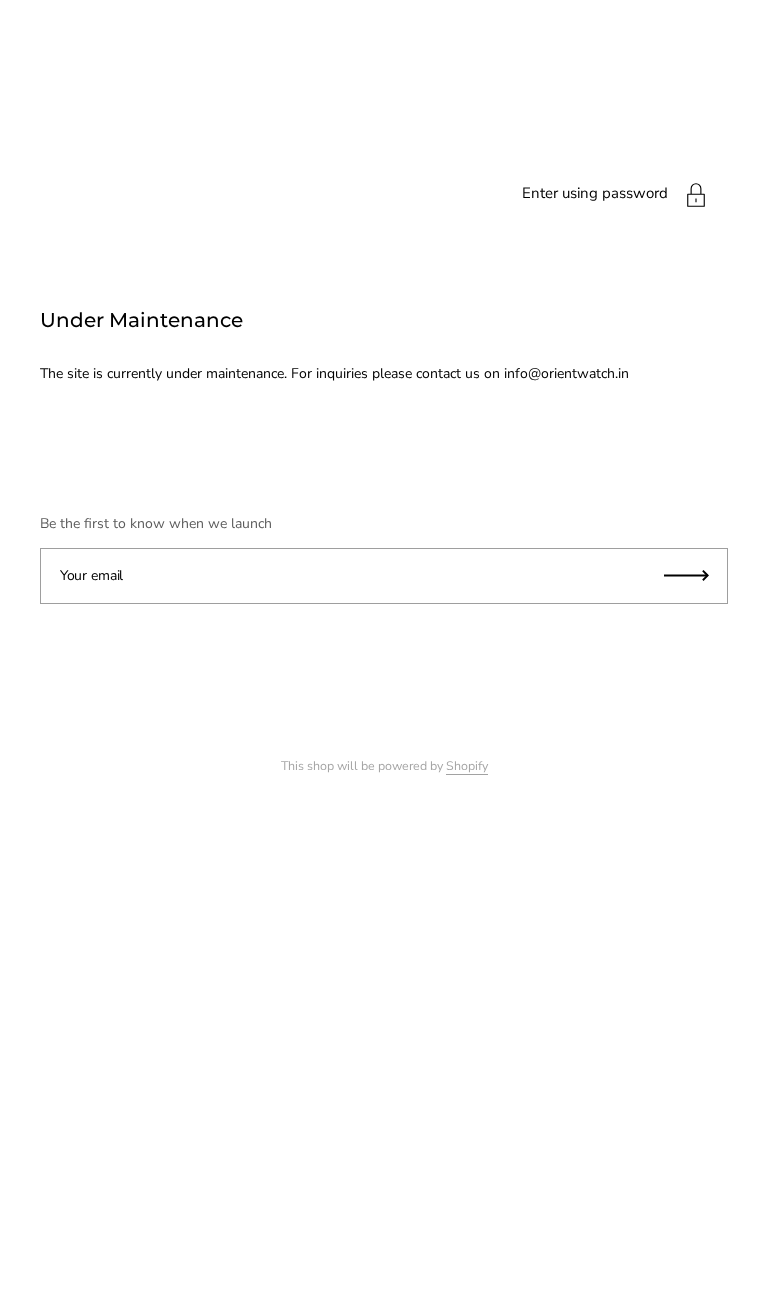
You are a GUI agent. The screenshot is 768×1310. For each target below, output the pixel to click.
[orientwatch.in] (384, 239)
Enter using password (595, 193)
